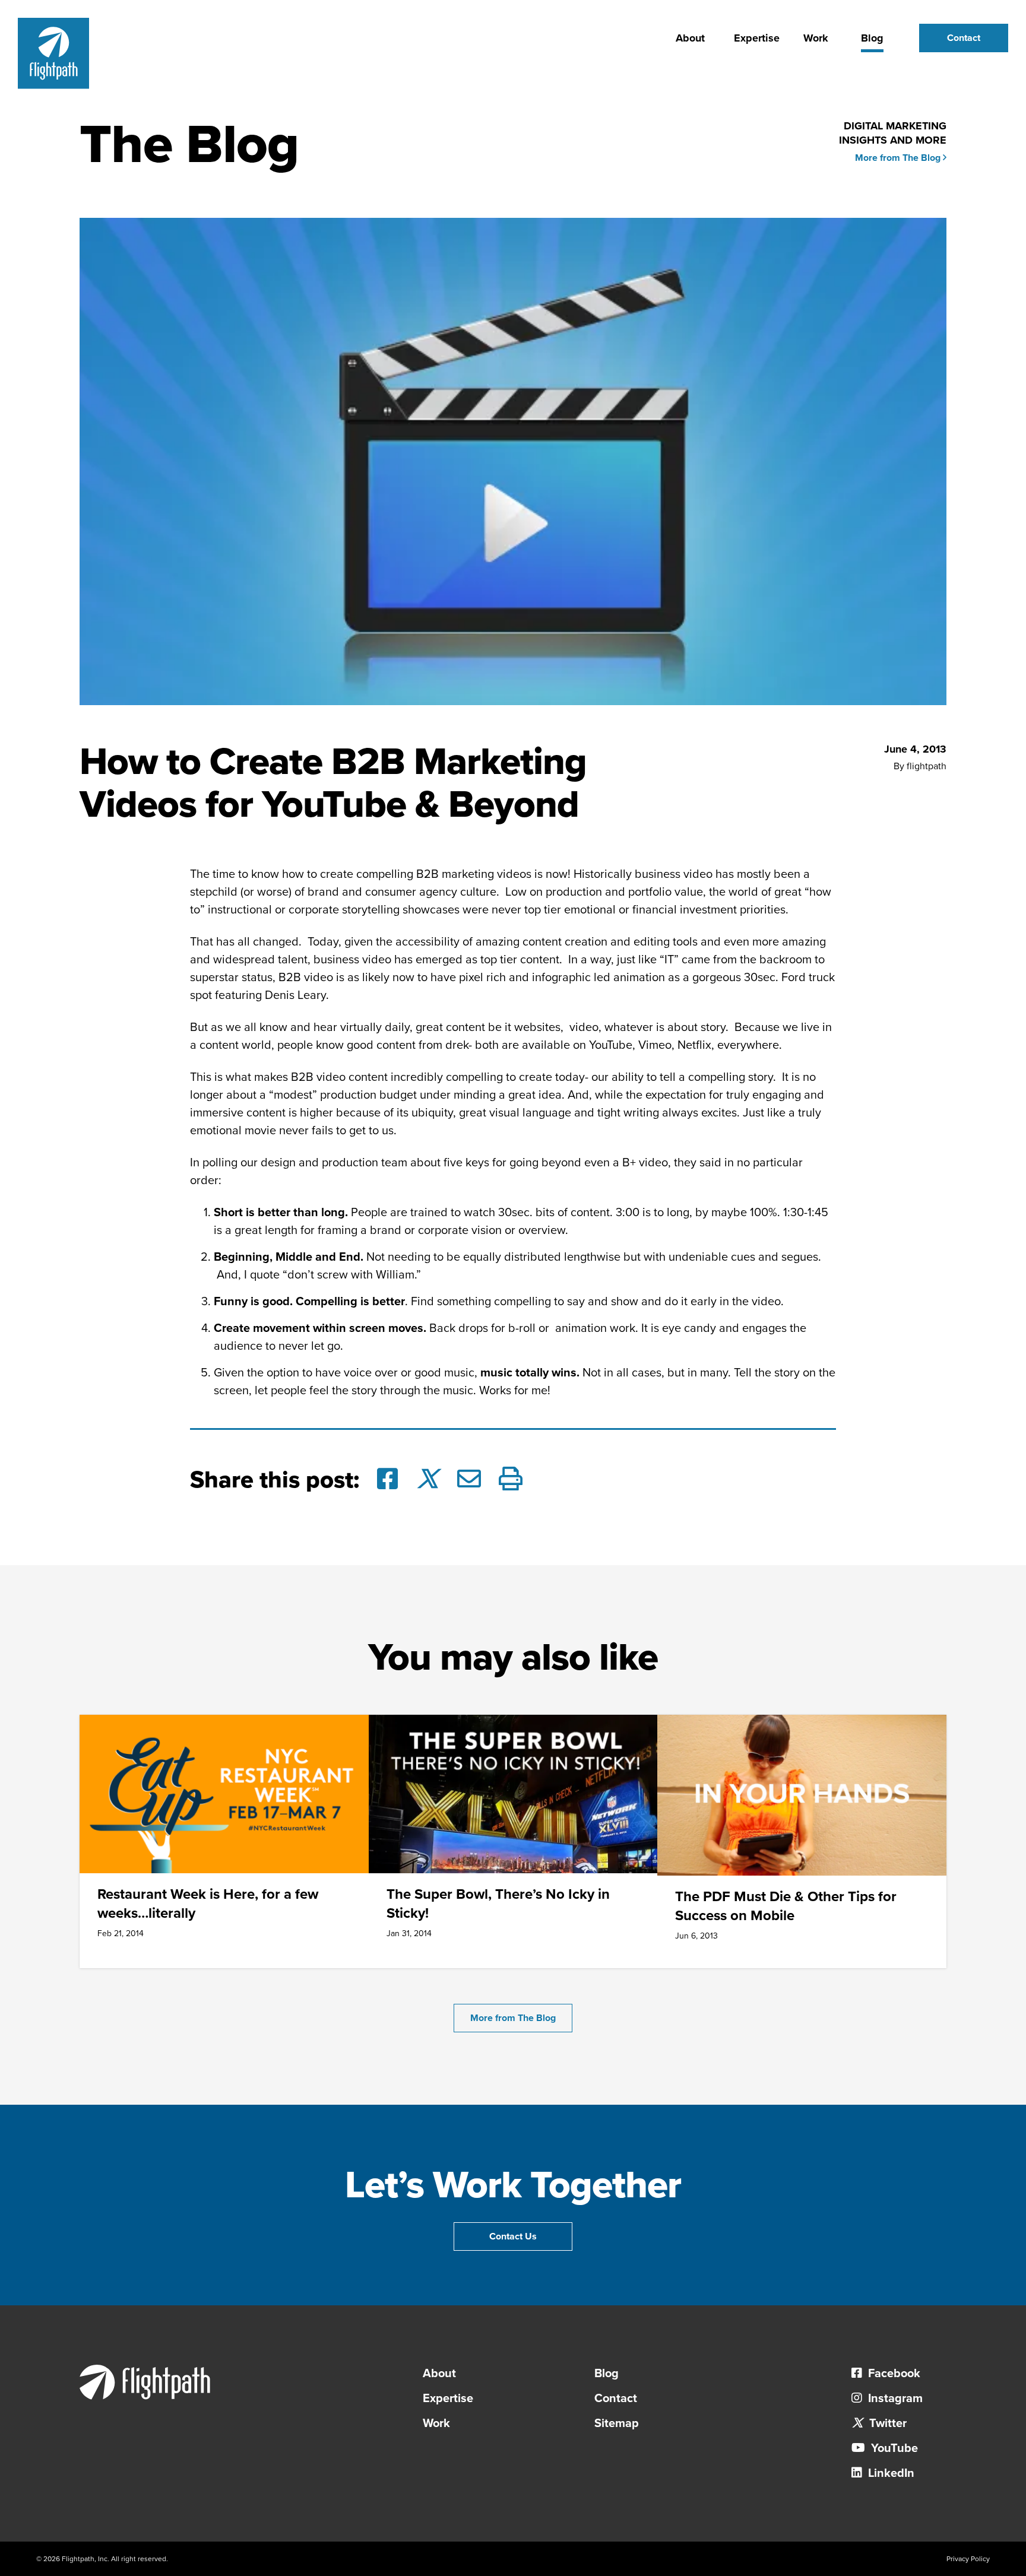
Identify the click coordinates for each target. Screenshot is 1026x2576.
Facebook (893, 2374)
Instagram (894, 2399)
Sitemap (617, 2423)
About (690, 38)
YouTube (893, 2448)
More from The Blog (899, 158)
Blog (872, 38)
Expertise (757, 38)
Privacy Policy (968, 2559)
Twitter (886, 2423)
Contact (964, 38)
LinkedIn (890, 2473)
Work (816, 38)
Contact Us (513, 2236)
